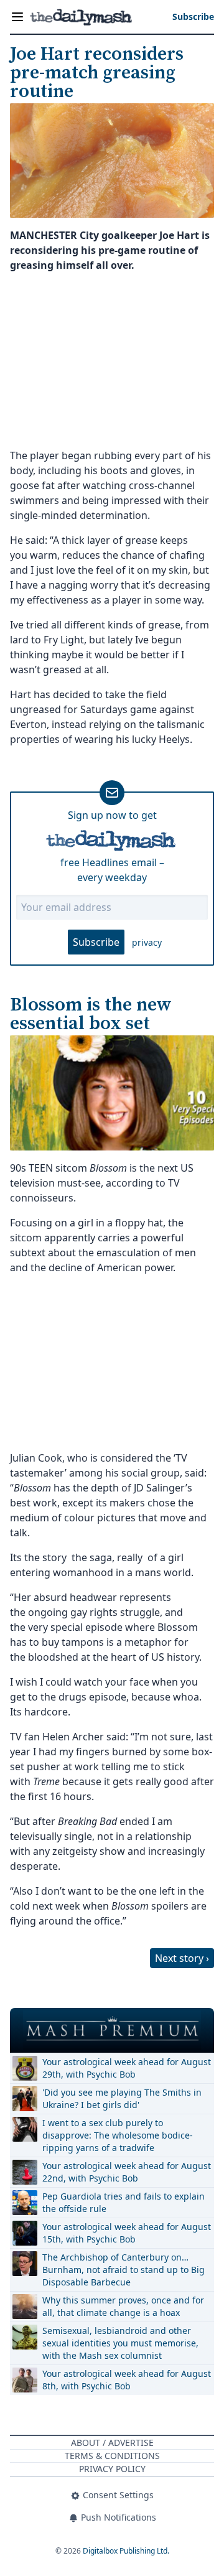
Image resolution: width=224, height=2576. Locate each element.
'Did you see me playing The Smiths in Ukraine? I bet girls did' (122, 2098)
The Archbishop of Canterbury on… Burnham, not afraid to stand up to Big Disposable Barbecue (124, 2270)
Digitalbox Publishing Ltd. (126, 2551)
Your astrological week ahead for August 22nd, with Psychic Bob (127, 2172)
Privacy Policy (112, 2469)
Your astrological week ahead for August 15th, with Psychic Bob (127, 2233)
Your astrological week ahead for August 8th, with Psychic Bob (127, 2380)
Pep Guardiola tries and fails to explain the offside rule (124, 2202)
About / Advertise (112, 2443)
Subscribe (96, 942)
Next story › (182, 1958)
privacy (147, 942)
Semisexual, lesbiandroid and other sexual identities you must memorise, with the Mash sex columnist (120, 2343)
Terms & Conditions (112, 2456)
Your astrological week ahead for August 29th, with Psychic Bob (127, 2068)
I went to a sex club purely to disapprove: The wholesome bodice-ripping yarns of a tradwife (118, 2135)
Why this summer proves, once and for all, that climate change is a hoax (123, 2306)
